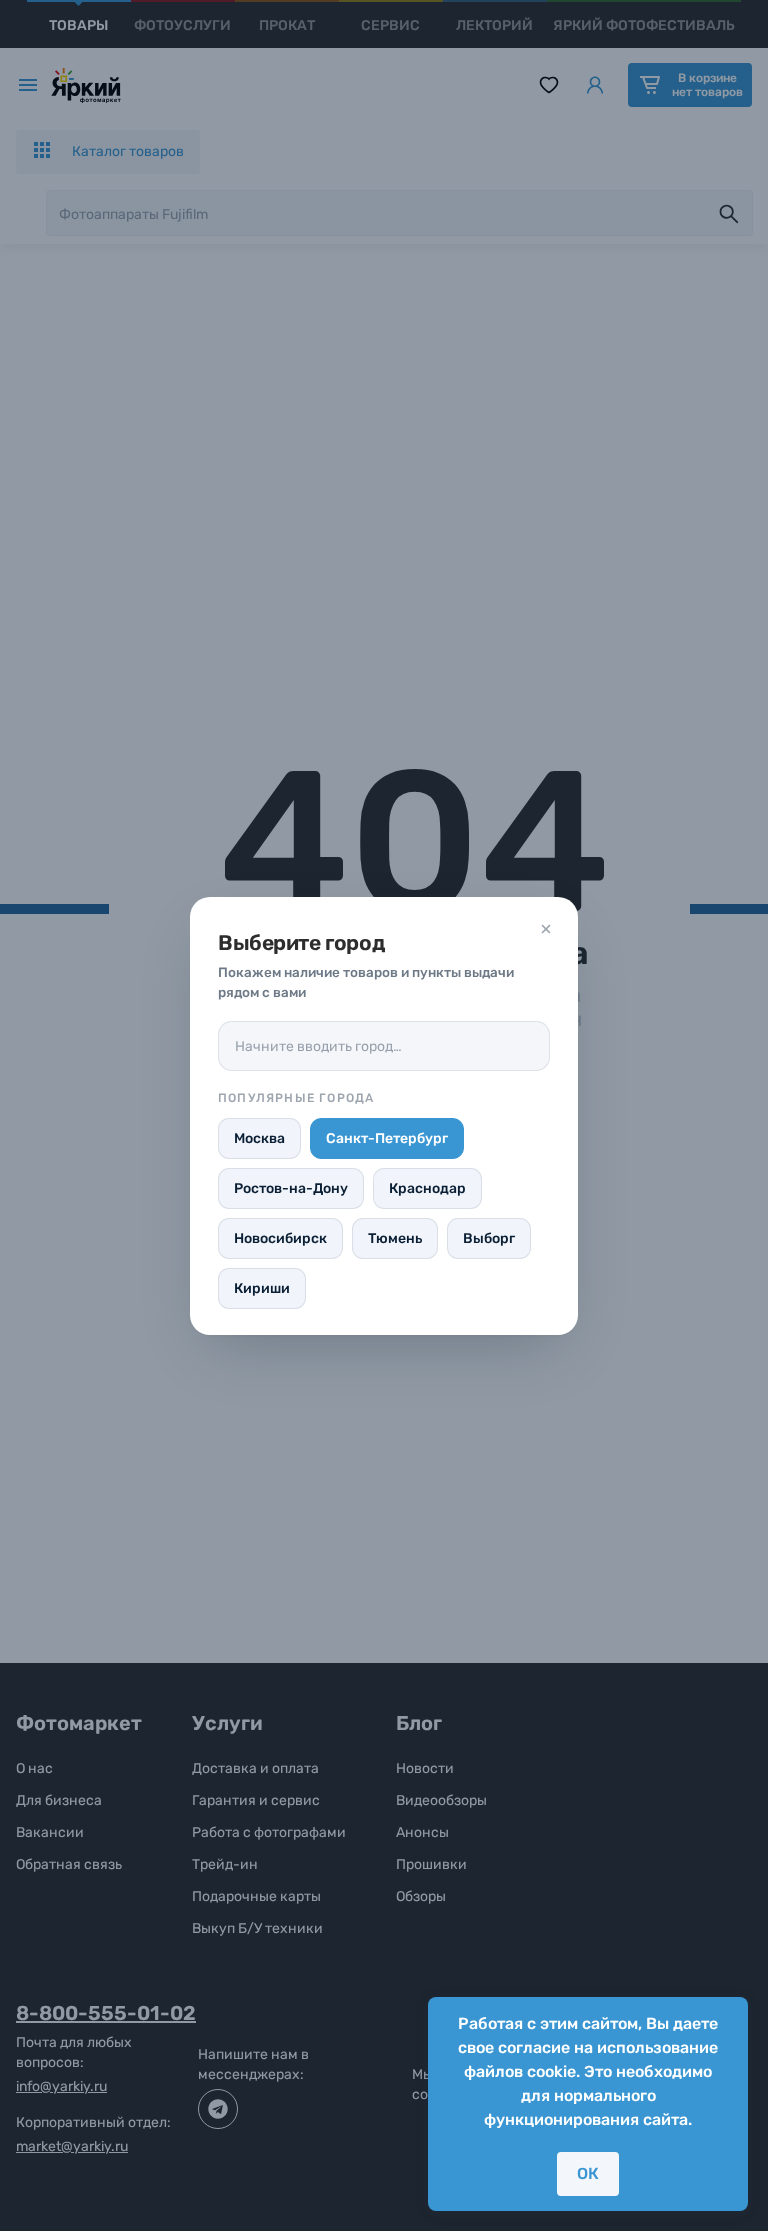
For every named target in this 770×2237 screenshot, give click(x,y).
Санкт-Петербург (387, 1138)
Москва (259, 1138)
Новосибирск (280, 1238)
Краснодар (427, 1188)
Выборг (489, 1238)
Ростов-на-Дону (291, 1188)
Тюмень (395, 1238)
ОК (588, 2173)
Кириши (262, 1288)
